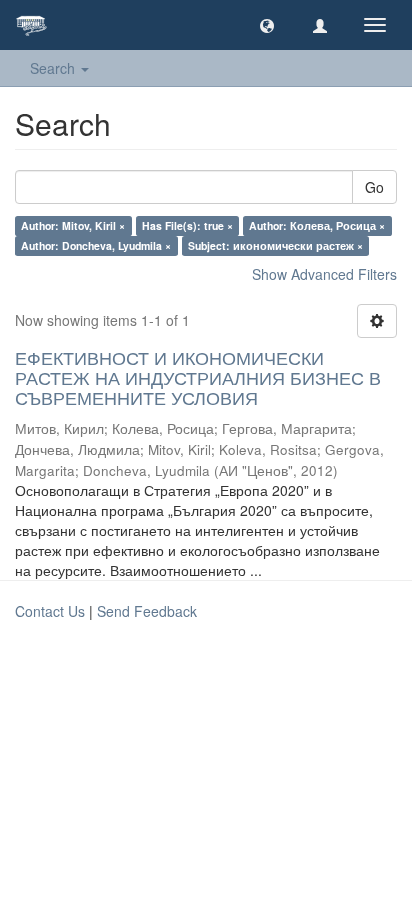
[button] (267, 25)
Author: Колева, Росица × (317, 225)
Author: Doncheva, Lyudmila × (96, 245)
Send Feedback (147, 611)
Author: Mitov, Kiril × (73, 225)
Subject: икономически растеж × (275, 245)
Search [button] (54, 68)
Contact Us (50, 611)
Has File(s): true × (187, 225)
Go (374, 187)
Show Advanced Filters (324, 274)
